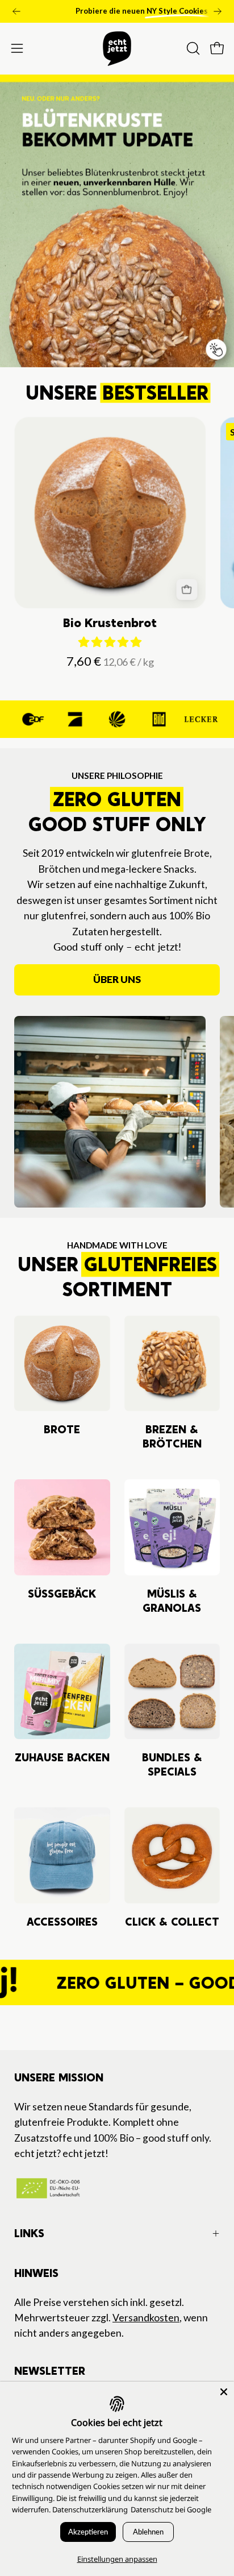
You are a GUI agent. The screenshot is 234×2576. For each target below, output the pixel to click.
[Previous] (16, 11)
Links (29, 2233)
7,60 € (112, 661)
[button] (192, 48)
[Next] (218, 11)
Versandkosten (146, 2318)
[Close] (224, 2392)
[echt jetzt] (117, 49)
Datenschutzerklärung (90, 2509)
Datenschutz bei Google (171, 2509)
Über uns (117, 979)
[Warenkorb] (187, 589)
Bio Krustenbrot (110, 623)
